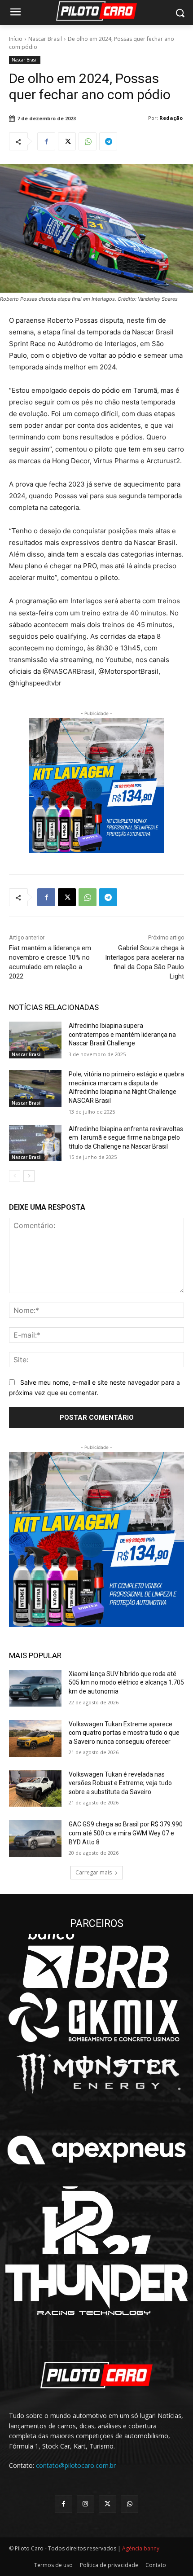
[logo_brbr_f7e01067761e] (96, 1961)
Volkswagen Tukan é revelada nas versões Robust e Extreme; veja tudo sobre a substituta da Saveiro (120, 1783)
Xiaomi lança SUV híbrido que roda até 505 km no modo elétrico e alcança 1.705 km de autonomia (126, 1683)
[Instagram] (86, 2504)
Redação (171, 118)
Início (16, 39)
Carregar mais (94, 1872)
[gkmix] (96, 2017)
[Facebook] (46, 141)
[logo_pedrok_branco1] (96, 2220)
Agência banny (141, 2548)
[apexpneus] (96, 2150)
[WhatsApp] (88, 141)
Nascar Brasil (45, 39)
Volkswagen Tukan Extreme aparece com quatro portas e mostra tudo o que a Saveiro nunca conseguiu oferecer (124, 1733)
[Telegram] (108, 141)
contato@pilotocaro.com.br (76, 2465)
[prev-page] (15, 1176)
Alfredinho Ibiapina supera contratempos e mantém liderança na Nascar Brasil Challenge (122, 1034)
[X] (67, 141)
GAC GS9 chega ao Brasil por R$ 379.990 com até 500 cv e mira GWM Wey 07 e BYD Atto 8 (126, 1833)
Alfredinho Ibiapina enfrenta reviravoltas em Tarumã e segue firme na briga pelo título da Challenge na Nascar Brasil (126, 1138)
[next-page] (29, 1176)
